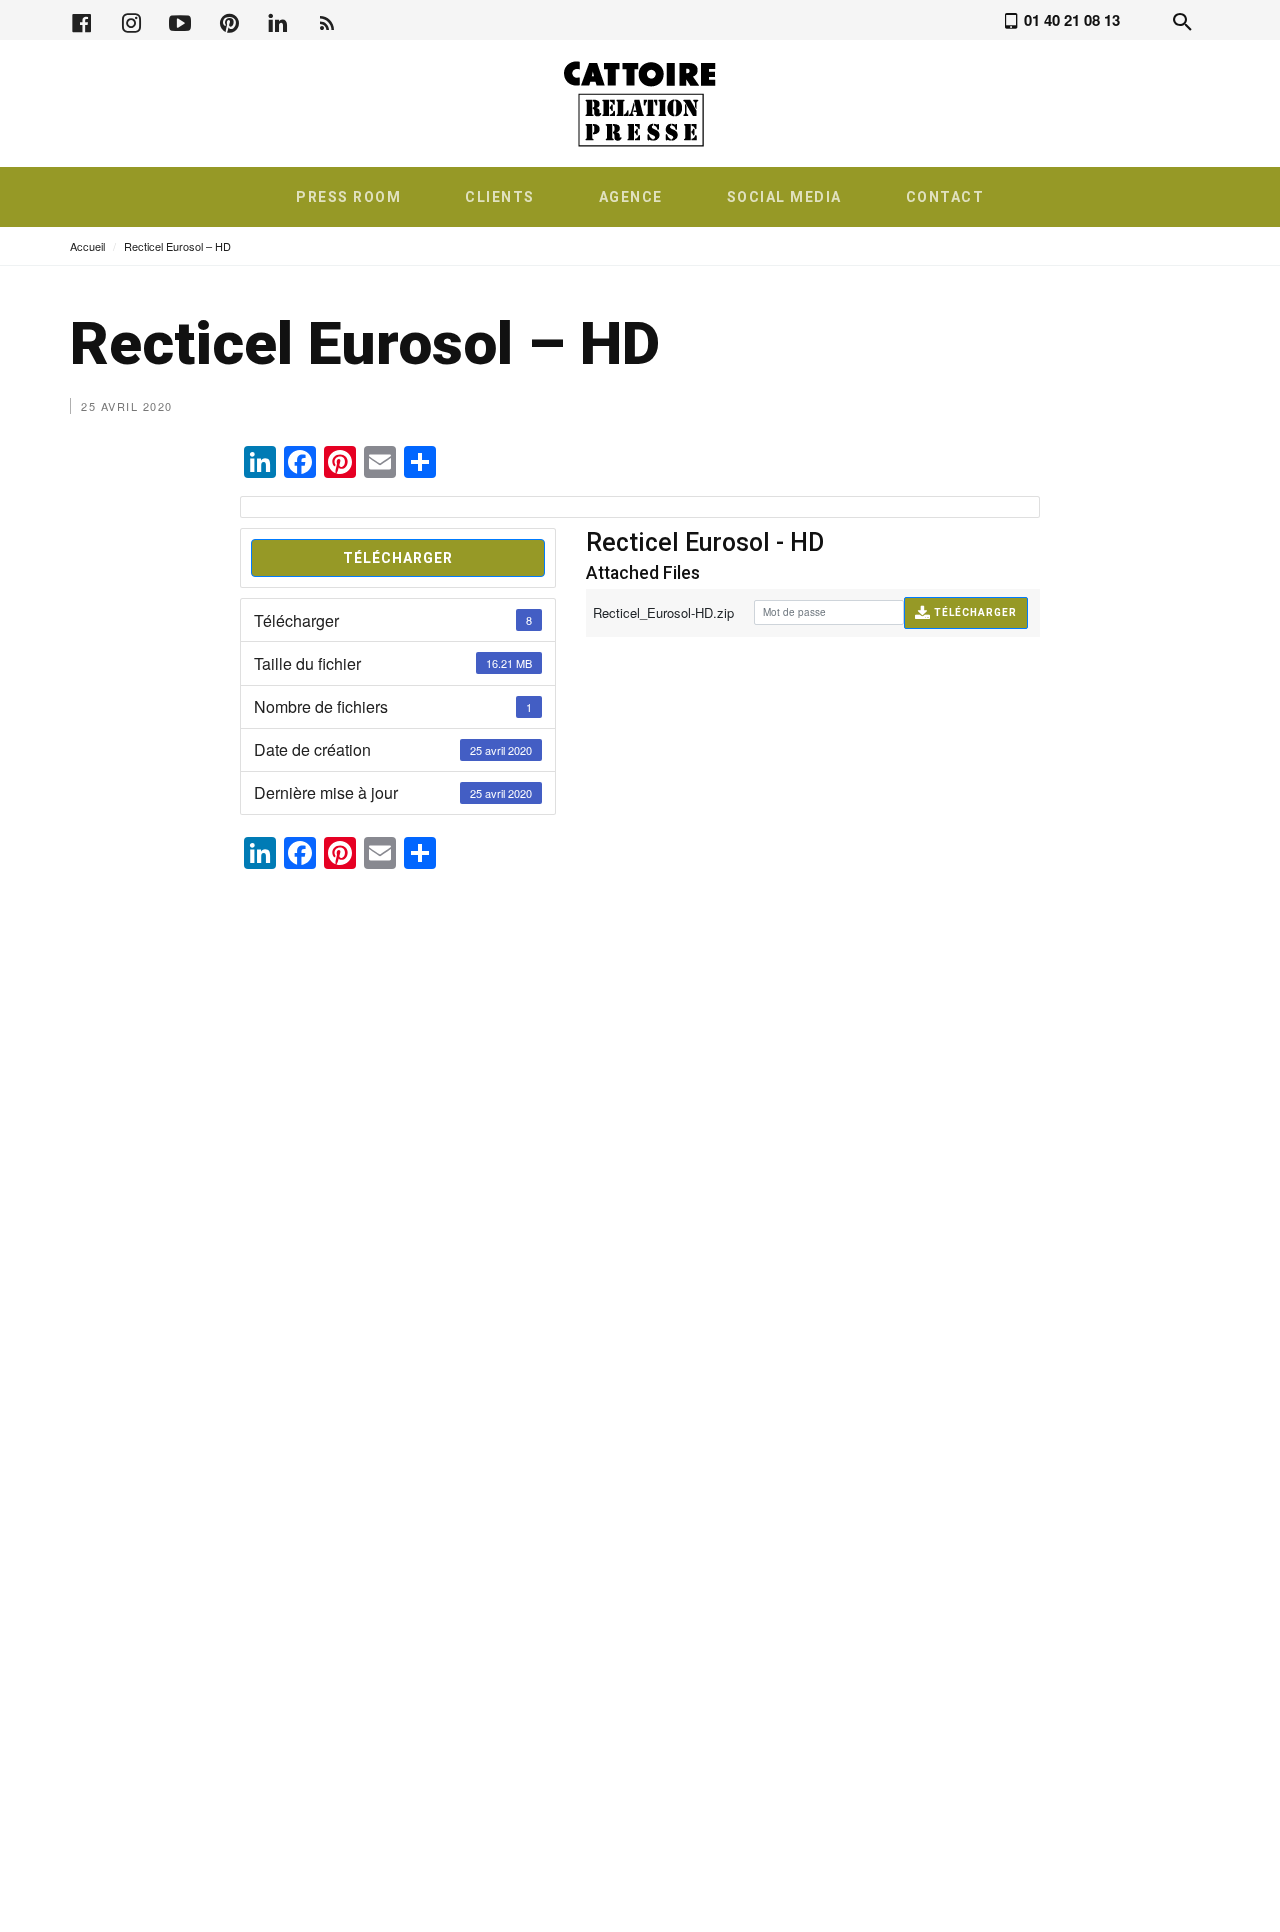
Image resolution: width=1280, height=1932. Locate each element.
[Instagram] (131, 20)
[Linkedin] (278, 20)
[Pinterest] (229, 20)
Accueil (87, 246)
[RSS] (327, 20)
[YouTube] (180, 20)
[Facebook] (82, 20)
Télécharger (398, 558)
